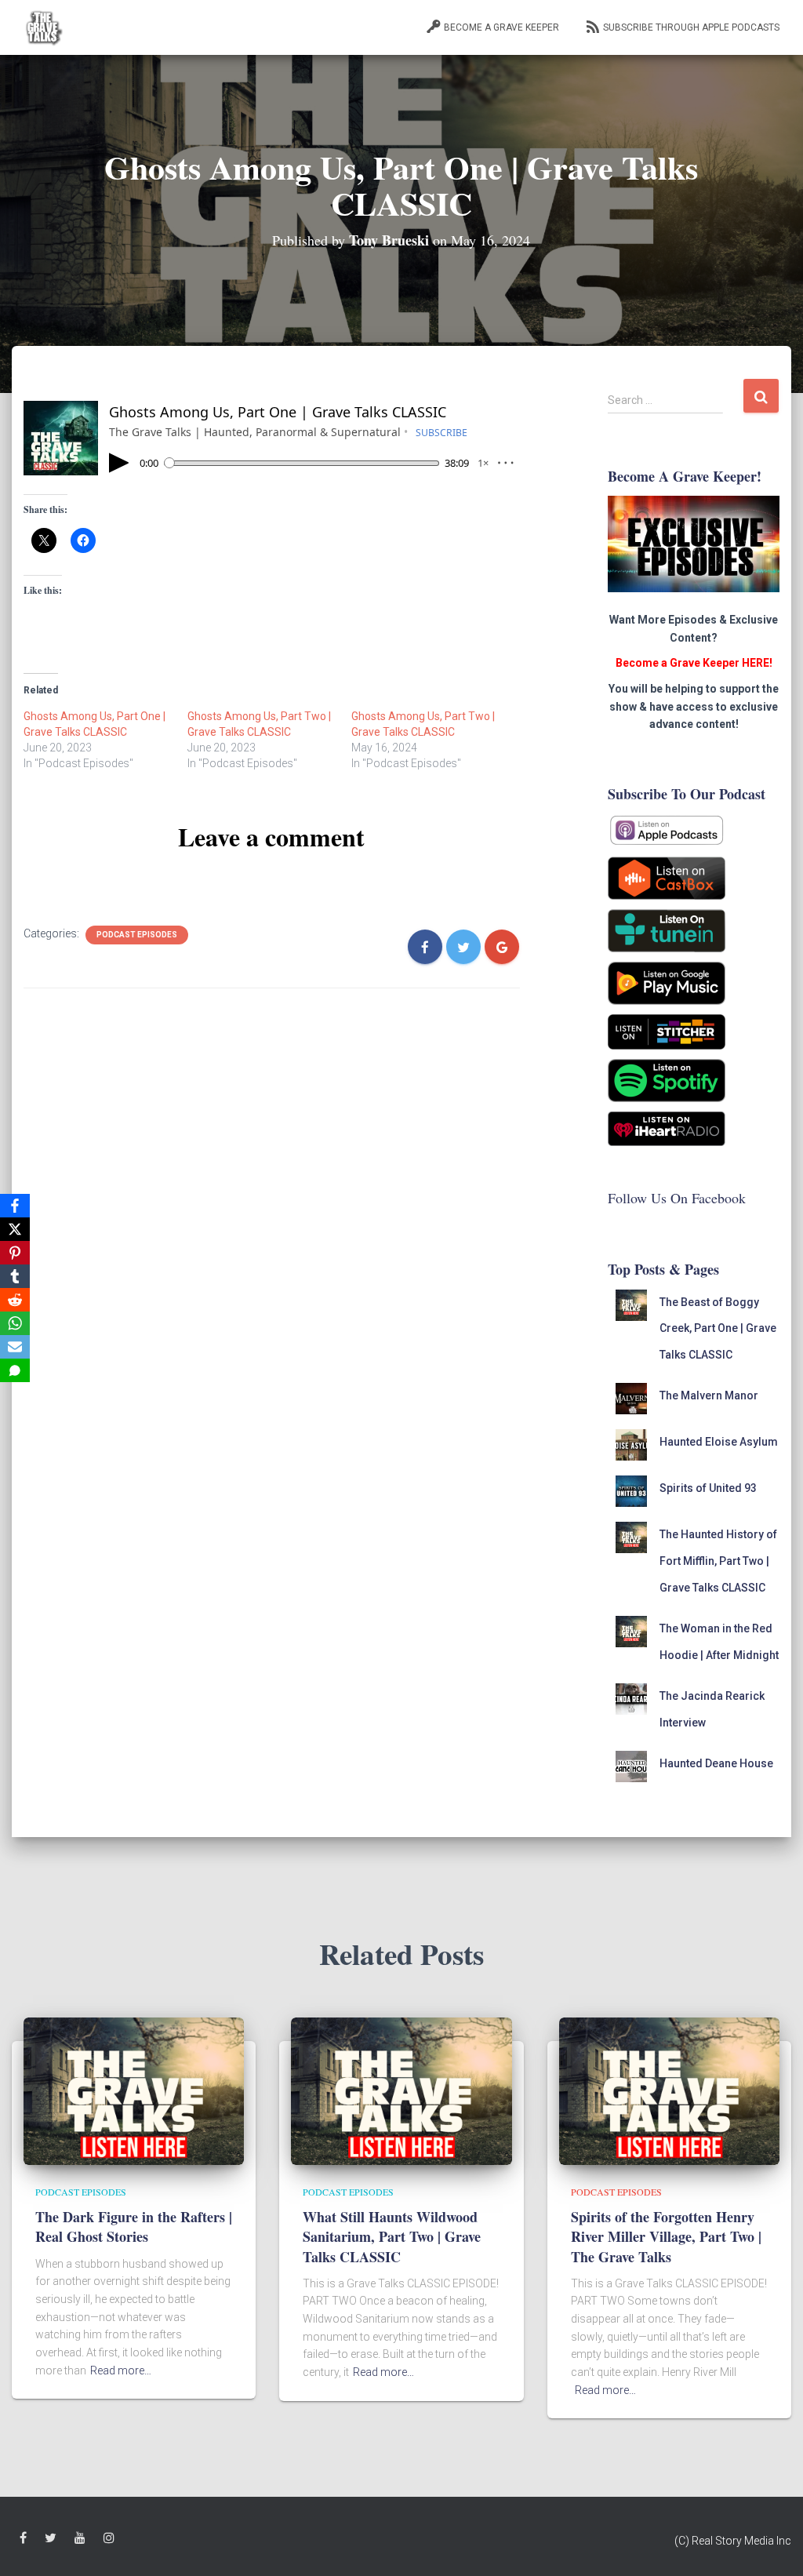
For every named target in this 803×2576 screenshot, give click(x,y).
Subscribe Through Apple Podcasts (691, 27)
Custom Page (23, 2538)
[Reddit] (15, 1300)
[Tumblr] (15, 1276)
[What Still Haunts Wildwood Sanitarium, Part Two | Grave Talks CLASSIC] (401, 2090)
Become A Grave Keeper (501, 27)
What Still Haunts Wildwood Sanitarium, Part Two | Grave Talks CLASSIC (392, 2236)
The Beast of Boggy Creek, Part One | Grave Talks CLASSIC (718, 1328)
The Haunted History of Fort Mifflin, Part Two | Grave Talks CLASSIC (718, 1561)
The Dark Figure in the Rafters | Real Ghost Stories (134, 2227)
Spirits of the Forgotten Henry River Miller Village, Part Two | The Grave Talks (666, 2236)
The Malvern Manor (709, 1395)
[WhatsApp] (15, 1323)
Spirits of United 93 (708, 1488)
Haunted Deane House (716, 1763)
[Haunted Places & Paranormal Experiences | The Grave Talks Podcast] (43, 27)
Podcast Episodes (137, 935)
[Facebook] (15, 1206)
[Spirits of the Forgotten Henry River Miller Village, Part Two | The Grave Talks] (669, 2090)
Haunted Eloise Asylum (719, 1442)
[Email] (15, 1347)
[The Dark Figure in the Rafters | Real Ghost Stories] (134, 2090)
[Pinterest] (15, 1253)
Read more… (121, 2370)
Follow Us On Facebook (677, 1198)
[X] (15, 1229)
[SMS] (15, 1370)
